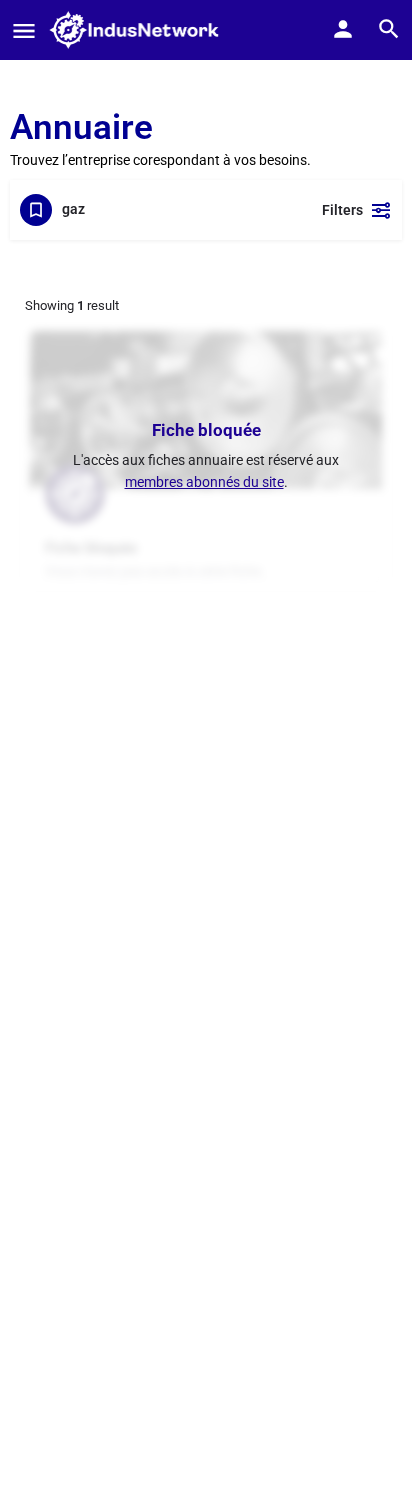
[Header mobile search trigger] (389, 29)
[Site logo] (140, 30)
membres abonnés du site (204, 482)
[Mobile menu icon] (24, 30)
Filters (342, 210)
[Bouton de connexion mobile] (343, 29)
